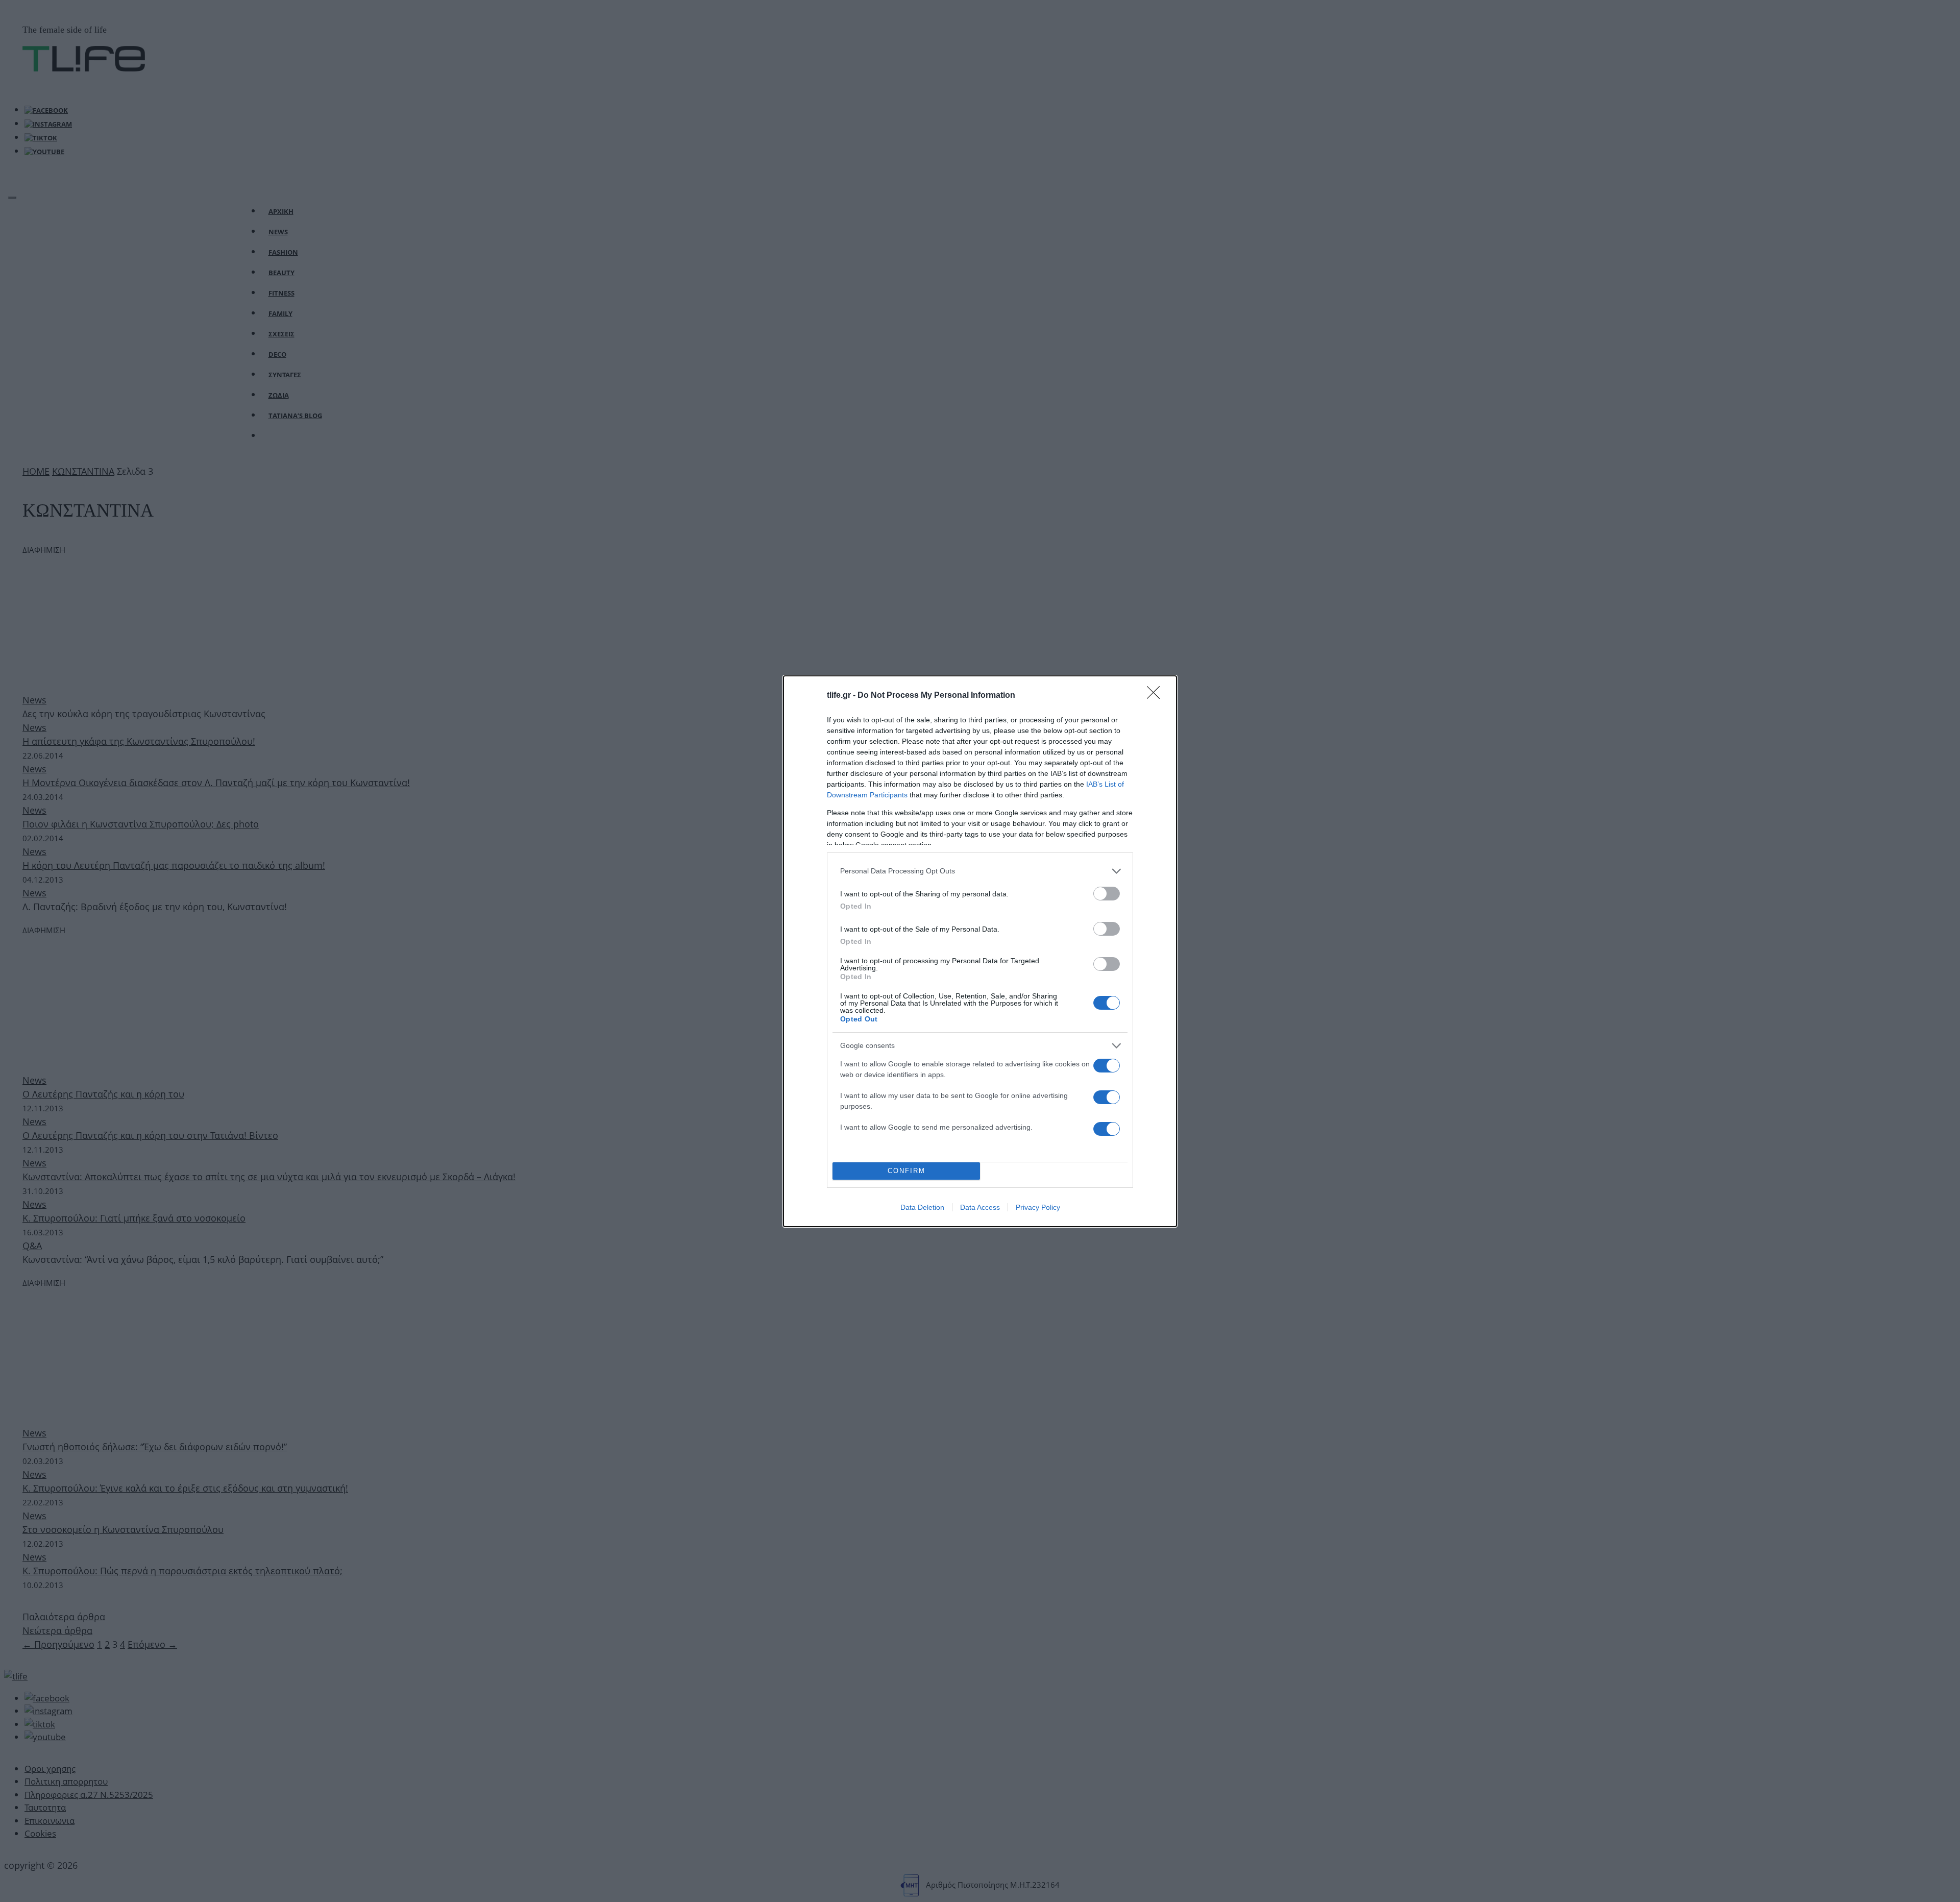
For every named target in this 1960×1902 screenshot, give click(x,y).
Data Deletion (922, 1207)
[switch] (1107, 894)
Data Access (980, 1207)
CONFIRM (906, 1171)
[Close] (1157, 696)
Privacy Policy (1038, 1207)
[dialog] (980, 951)
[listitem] (980, 871)
